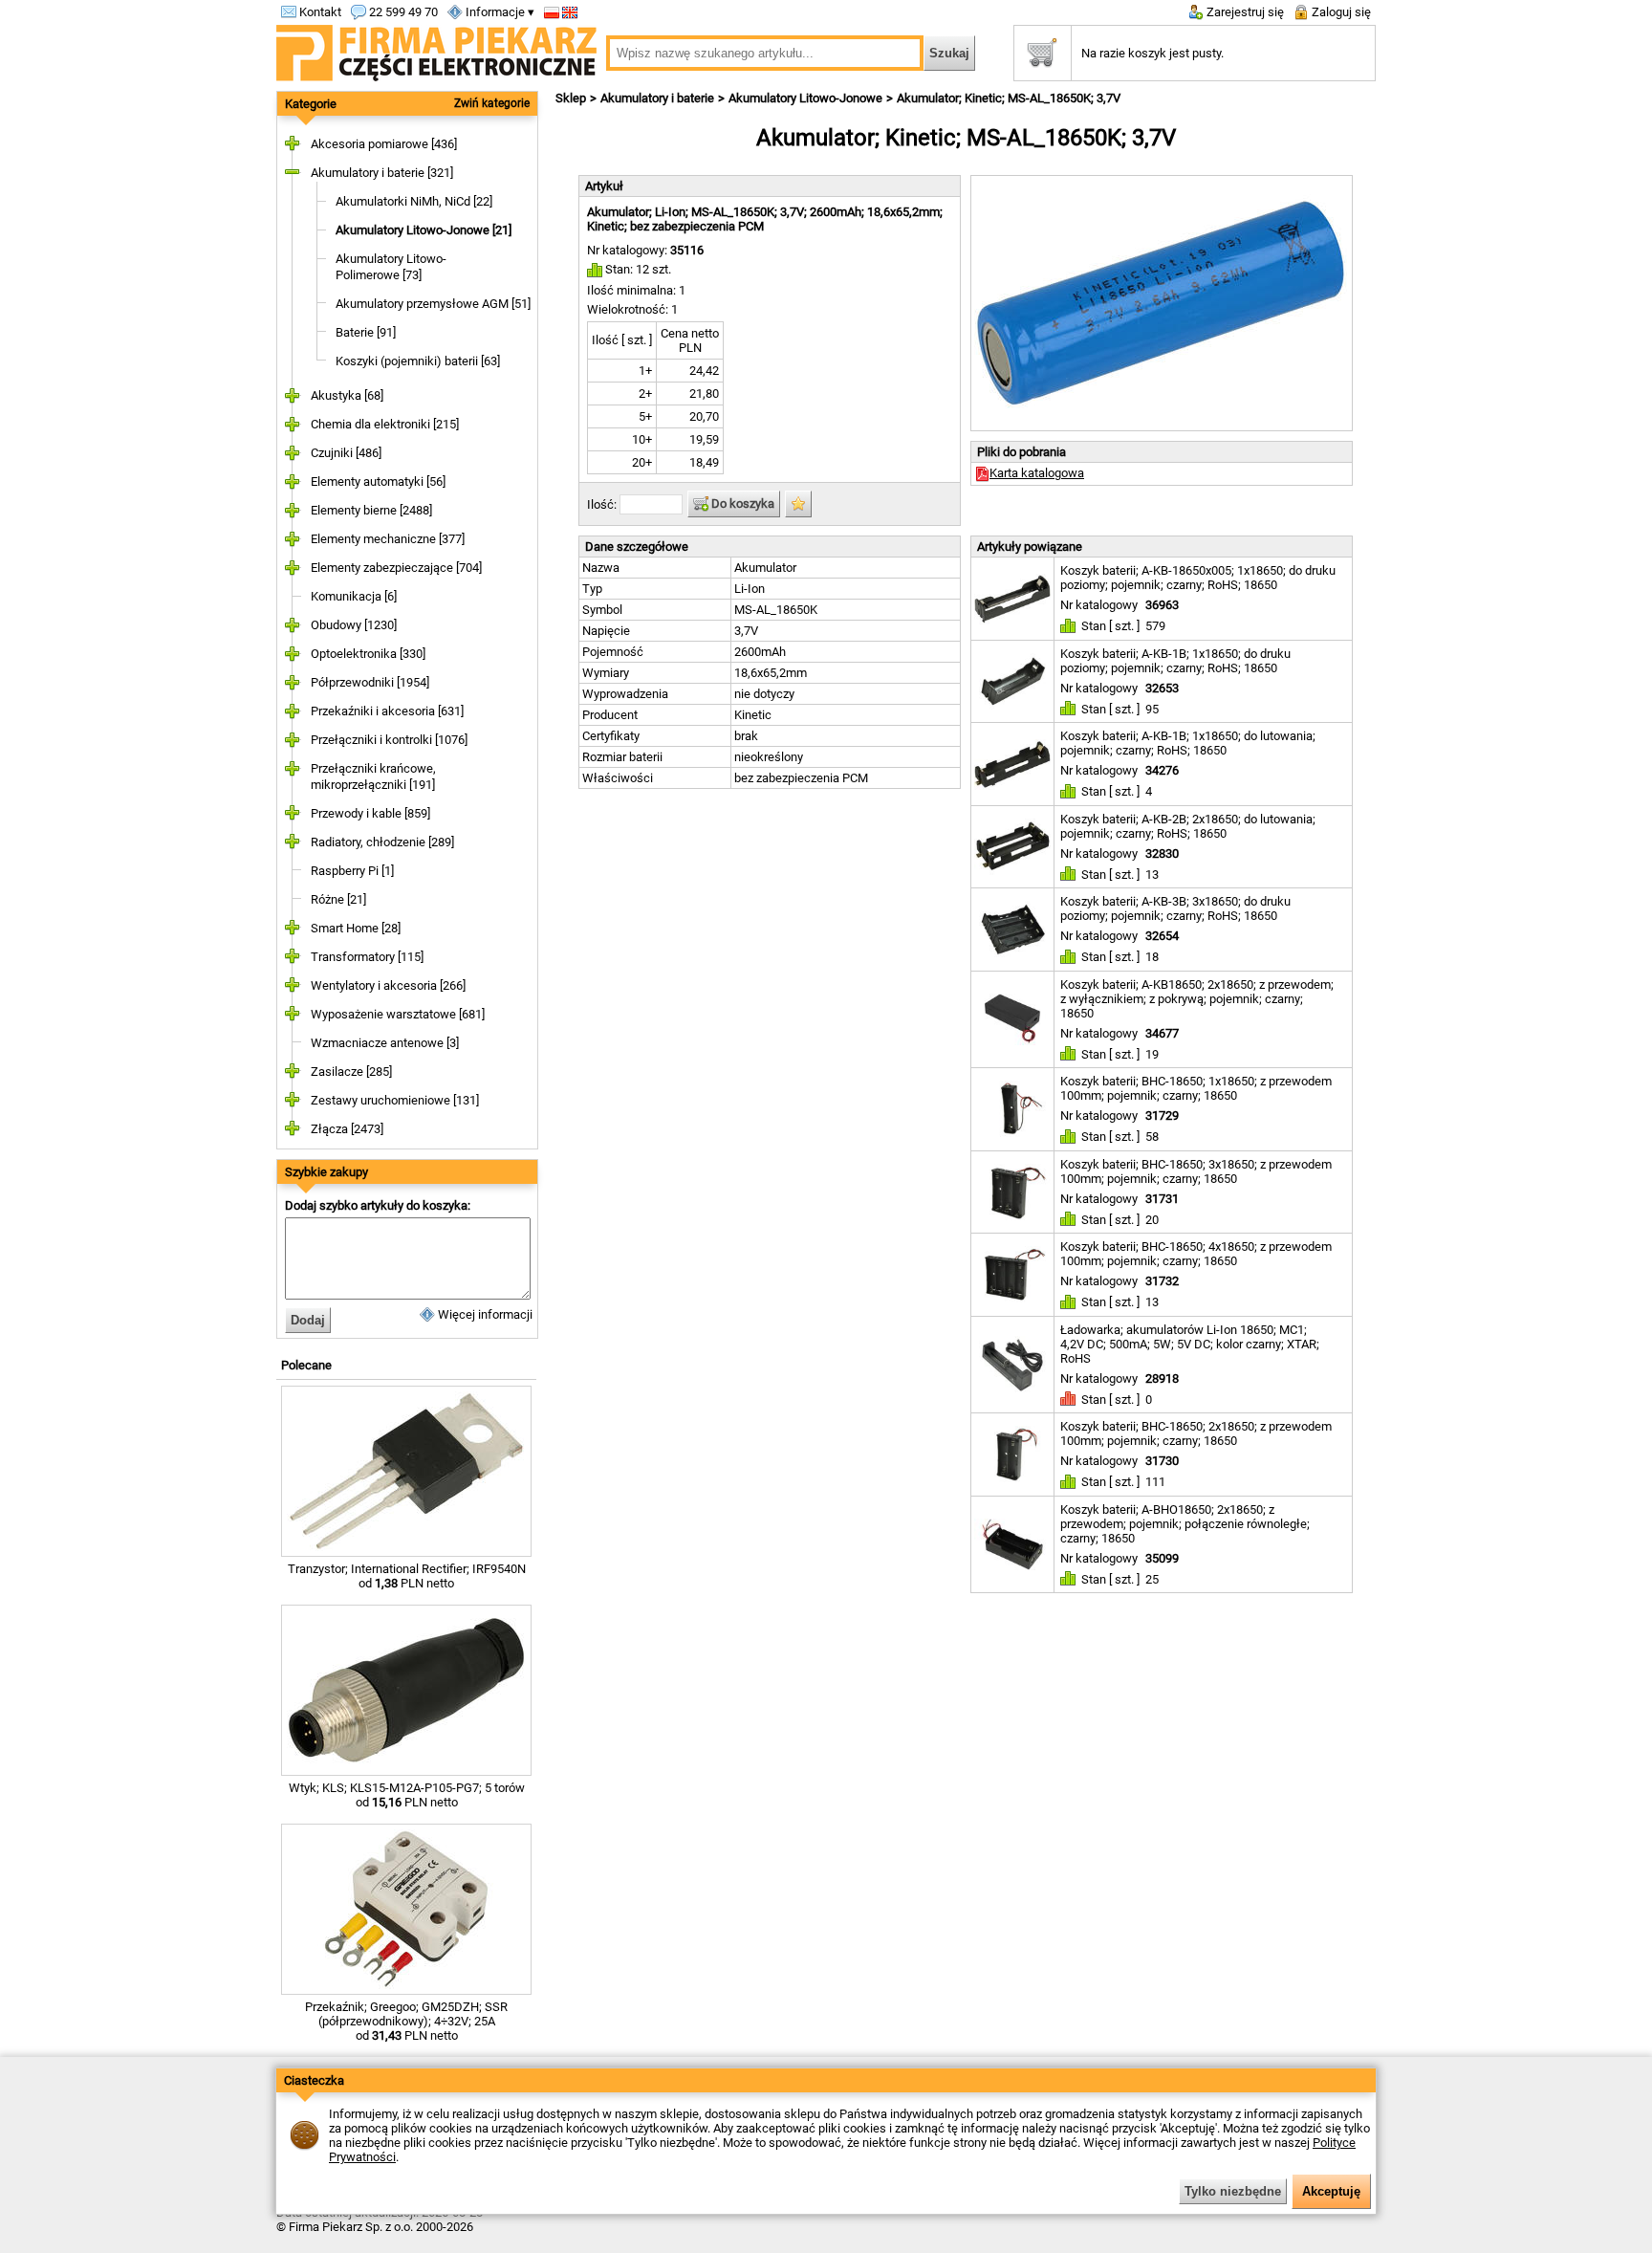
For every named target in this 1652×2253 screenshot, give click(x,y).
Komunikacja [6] (354, 596)
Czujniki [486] (346, 453)
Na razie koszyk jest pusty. (1152, 53)
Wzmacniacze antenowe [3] (385, 1043)
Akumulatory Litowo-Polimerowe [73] (391, 267)
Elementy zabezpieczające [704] (396, 568)
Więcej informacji (484, 1314)
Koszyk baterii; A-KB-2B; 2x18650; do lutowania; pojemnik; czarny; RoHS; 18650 (1188, 826)
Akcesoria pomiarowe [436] (384, 144)
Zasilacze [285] (351, 1072)
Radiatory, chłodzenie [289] (382, 842)
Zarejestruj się (1244, 12)
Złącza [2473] (347, 1129)
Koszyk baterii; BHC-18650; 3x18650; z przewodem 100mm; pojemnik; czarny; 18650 (1196, 1171)
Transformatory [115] (367, 957)
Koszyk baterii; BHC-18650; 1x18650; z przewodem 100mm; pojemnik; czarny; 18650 (1196, 1088)
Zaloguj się (1340, 12)
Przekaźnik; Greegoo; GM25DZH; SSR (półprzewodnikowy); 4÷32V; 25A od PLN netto (406, 2021)
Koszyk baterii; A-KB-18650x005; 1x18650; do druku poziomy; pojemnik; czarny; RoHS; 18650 (1198, 578)
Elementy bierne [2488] (371, 510)
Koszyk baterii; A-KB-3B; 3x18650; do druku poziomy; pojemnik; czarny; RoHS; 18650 (1175, 908)
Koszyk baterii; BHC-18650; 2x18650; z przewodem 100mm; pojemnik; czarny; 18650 (1196, 1433)
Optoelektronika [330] (368, 654)
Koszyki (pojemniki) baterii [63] (418, 361)
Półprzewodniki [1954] (370, 682)
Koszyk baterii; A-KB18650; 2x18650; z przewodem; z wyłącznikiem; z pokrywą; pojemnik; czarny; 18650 (1197, 999)
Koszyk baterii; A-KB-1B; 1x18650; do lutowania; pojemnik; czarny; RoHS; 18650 (1188, 743)
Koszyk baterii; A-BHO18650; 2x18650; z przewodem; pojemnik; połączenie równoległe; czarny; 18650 (1185, 1524)
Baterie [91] (366, 332)
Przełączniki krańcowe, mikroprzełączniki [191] (373, 777)
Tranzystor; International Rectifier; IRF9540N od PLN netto (407, 1576)
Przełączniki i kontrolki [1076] (389, 740)
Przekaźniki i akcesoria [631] (387, 711)
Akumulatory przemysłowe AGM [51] (433, 304)
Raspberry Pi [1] (352, 871)
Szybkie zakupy (326, 1172)
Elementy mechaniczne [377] (388, 539)
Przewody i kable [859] (370, 813)
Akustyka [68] (347, 395)
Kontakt (319, 12)
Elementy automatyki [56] (378, 481)
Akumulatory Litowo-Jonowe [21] (424, 230)
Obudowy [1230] (354, 625)
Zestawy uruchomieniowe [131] (395, 1100)
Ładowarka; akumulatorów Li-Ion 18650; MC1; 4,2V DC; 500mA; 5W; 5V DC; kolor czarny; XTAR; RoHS (1190, 1344)
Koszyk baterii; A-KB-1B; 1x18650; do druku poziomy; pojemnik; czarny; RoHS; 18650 (1175, 661)
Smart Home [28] (356, 928)
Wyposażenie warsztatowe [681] (398, 1014)
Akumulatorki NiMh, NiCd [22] (414, 201)
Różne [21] (338, 899)
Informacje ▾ (499, 12)
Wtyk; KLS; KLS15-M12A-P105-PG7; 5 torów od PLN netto (407, 1795)
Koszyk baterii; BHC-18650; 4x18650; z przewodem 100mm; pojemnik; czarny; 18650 (1196, 1254)
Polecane (306, 1365)
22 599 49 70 (402, 12)
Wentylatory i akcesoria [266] (388, 985)
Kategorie (311, 104)
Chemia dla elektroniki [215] (385, 424)
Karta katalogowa (1037, 473)
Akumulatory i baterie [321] (382, 173)
